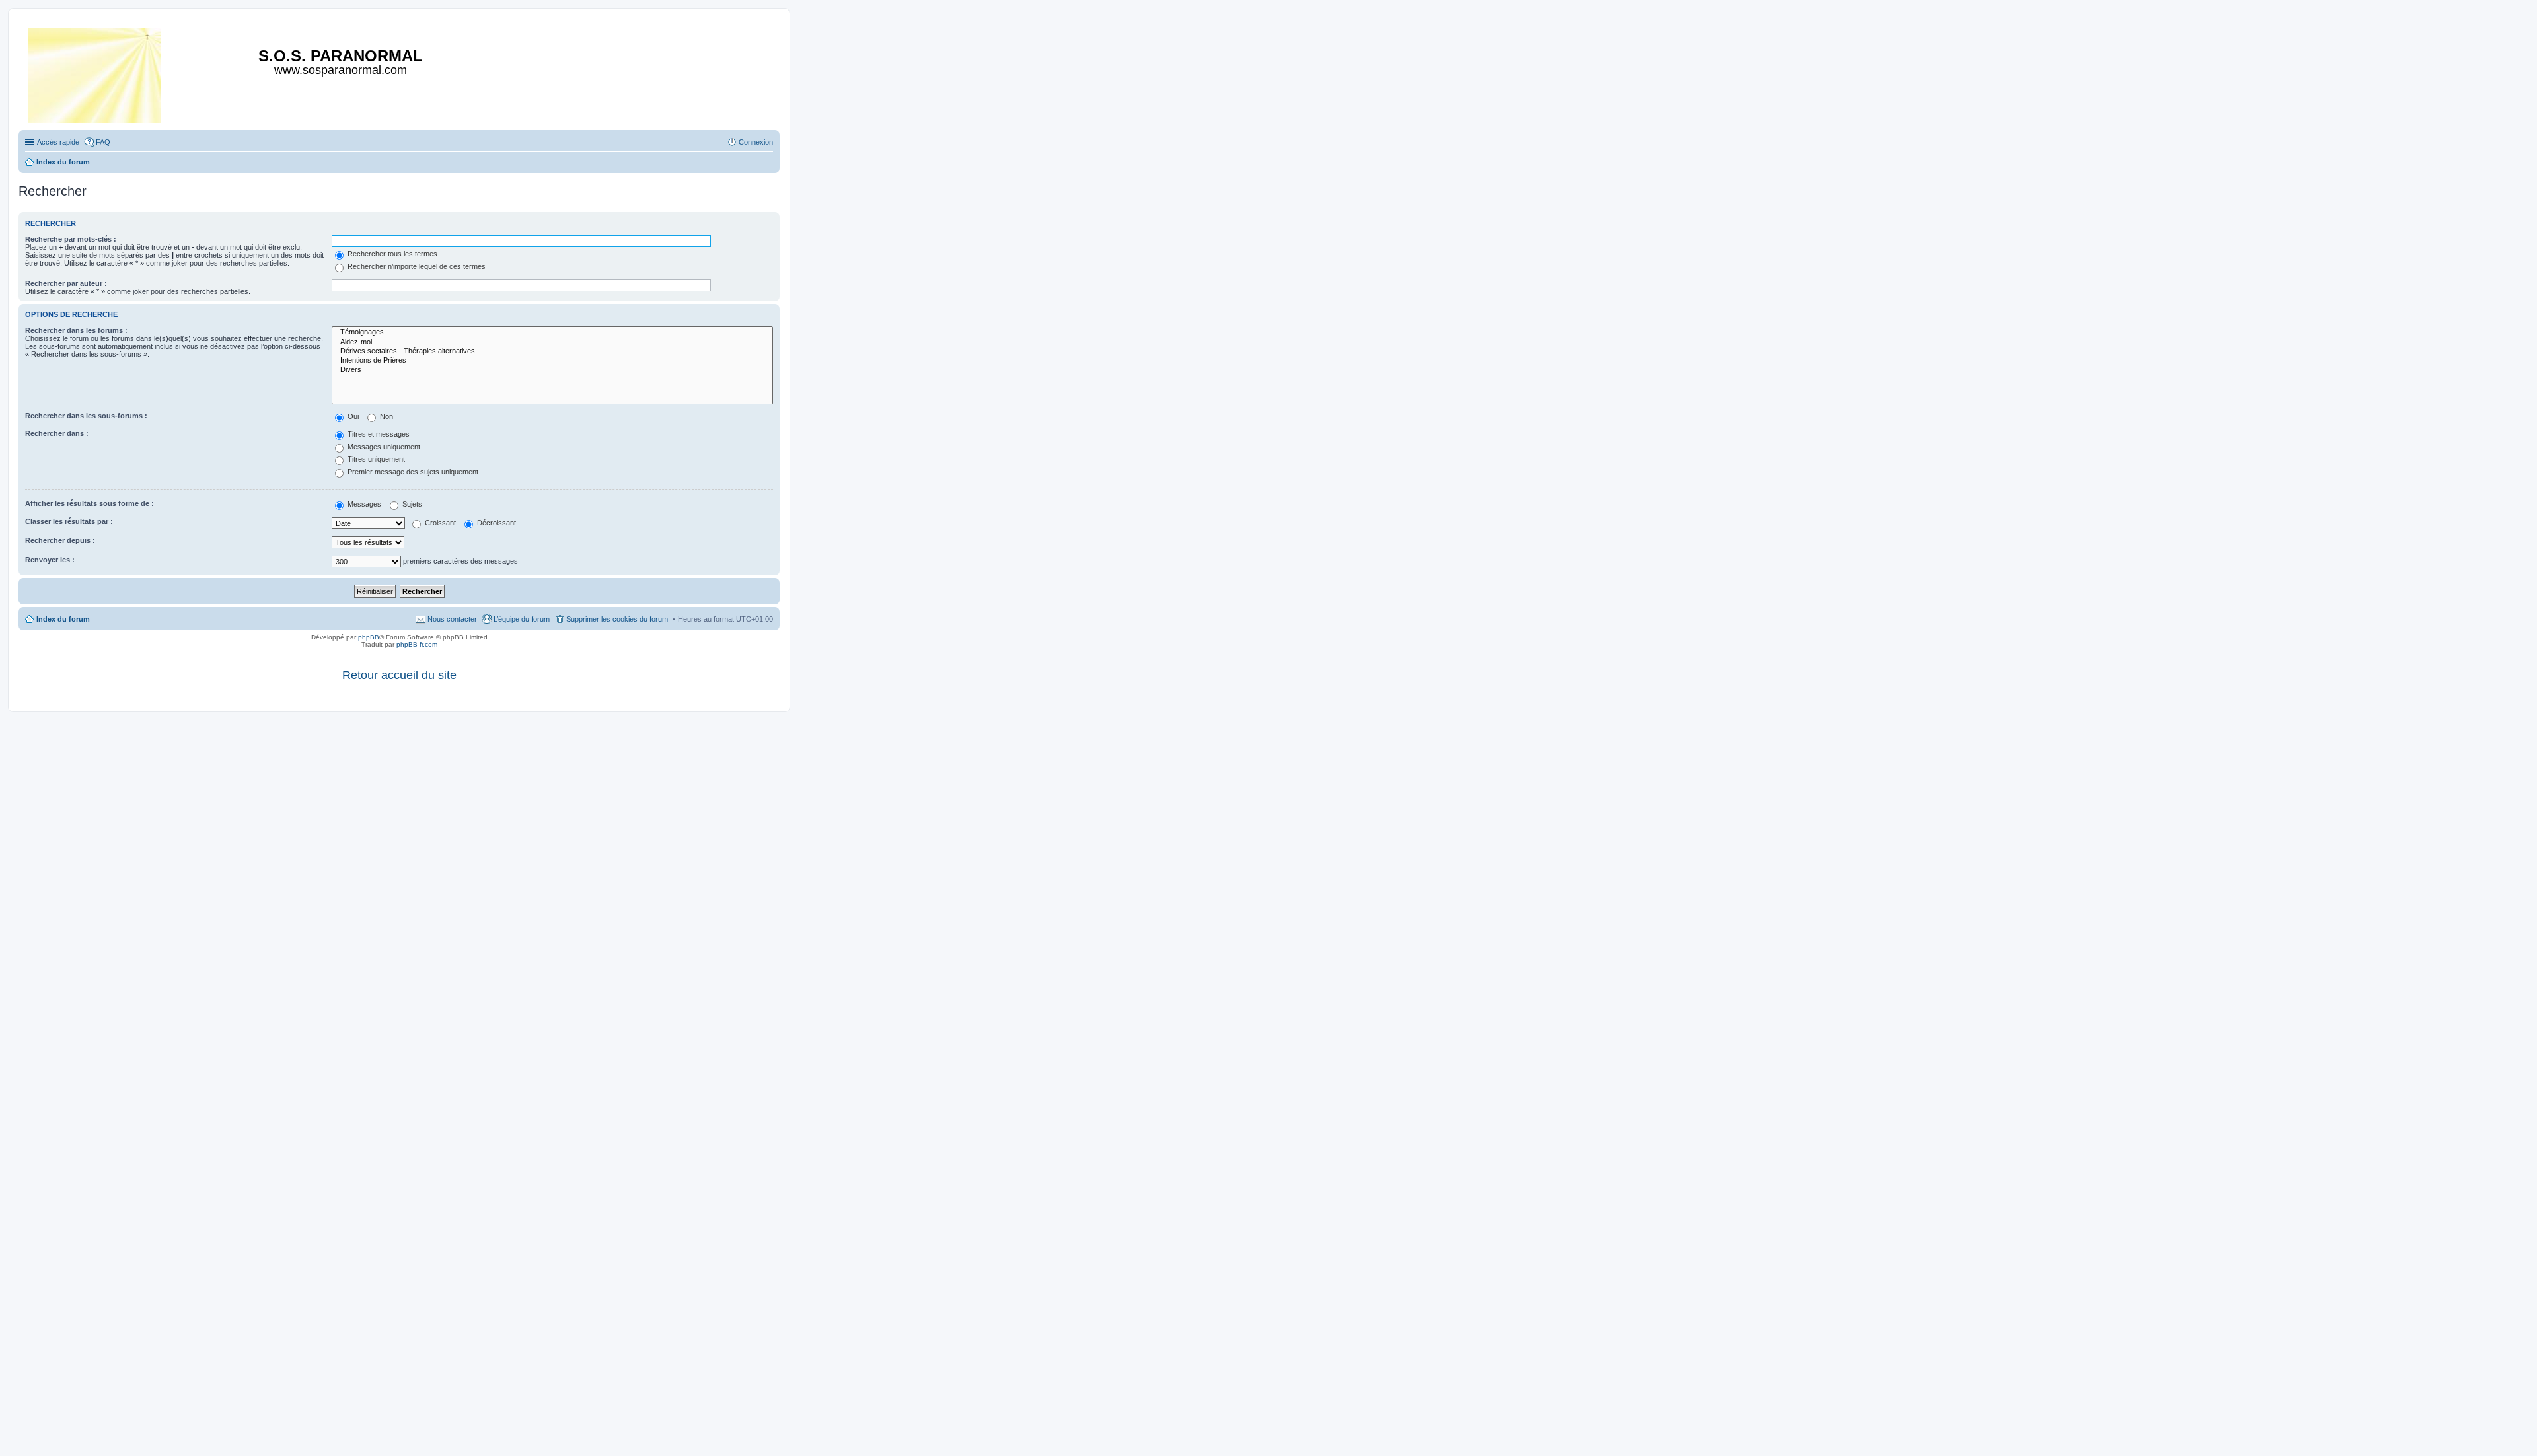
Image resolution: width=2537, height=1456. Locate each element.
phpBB (369, 637)
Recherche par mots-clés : (71, 239)
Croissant (439, 523)
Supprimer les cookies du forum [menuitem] (617, 619)
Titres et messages (378, 434)
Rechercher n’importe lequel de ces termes (416, 266)
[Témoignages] (552, 332)
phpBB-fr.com (417, 644)
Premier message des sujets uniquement (412, 472)
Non (386, 416)
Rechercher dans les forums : (76, 330)
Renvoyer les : (50, 560)
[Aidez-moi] (552, 342)
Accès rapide (58, 142)
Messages (363, 504)
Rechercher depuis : (60, 540)
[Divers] (552, 370)
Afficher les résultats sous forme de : (90, 503)
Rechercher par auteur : (66, 283)
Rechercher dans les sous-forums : (86, 416)
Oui (352, 416)
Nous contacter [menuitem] (452, 619)
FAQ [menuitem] (103, 142)
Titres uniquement (375, 459)
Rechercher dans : (57, 433)
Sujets (411, 504)
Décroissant (496, 523)
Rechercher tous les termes (391, 254)
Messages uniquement (383, 447)
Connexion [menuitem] (756, 142)
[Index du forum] (95, 73)
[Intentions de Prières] (552, 361)
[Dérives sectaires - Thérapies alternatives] (552, 351)
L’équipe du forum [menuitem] (522, 619)
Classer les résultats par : (69, 521)
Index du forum (63, 619)
